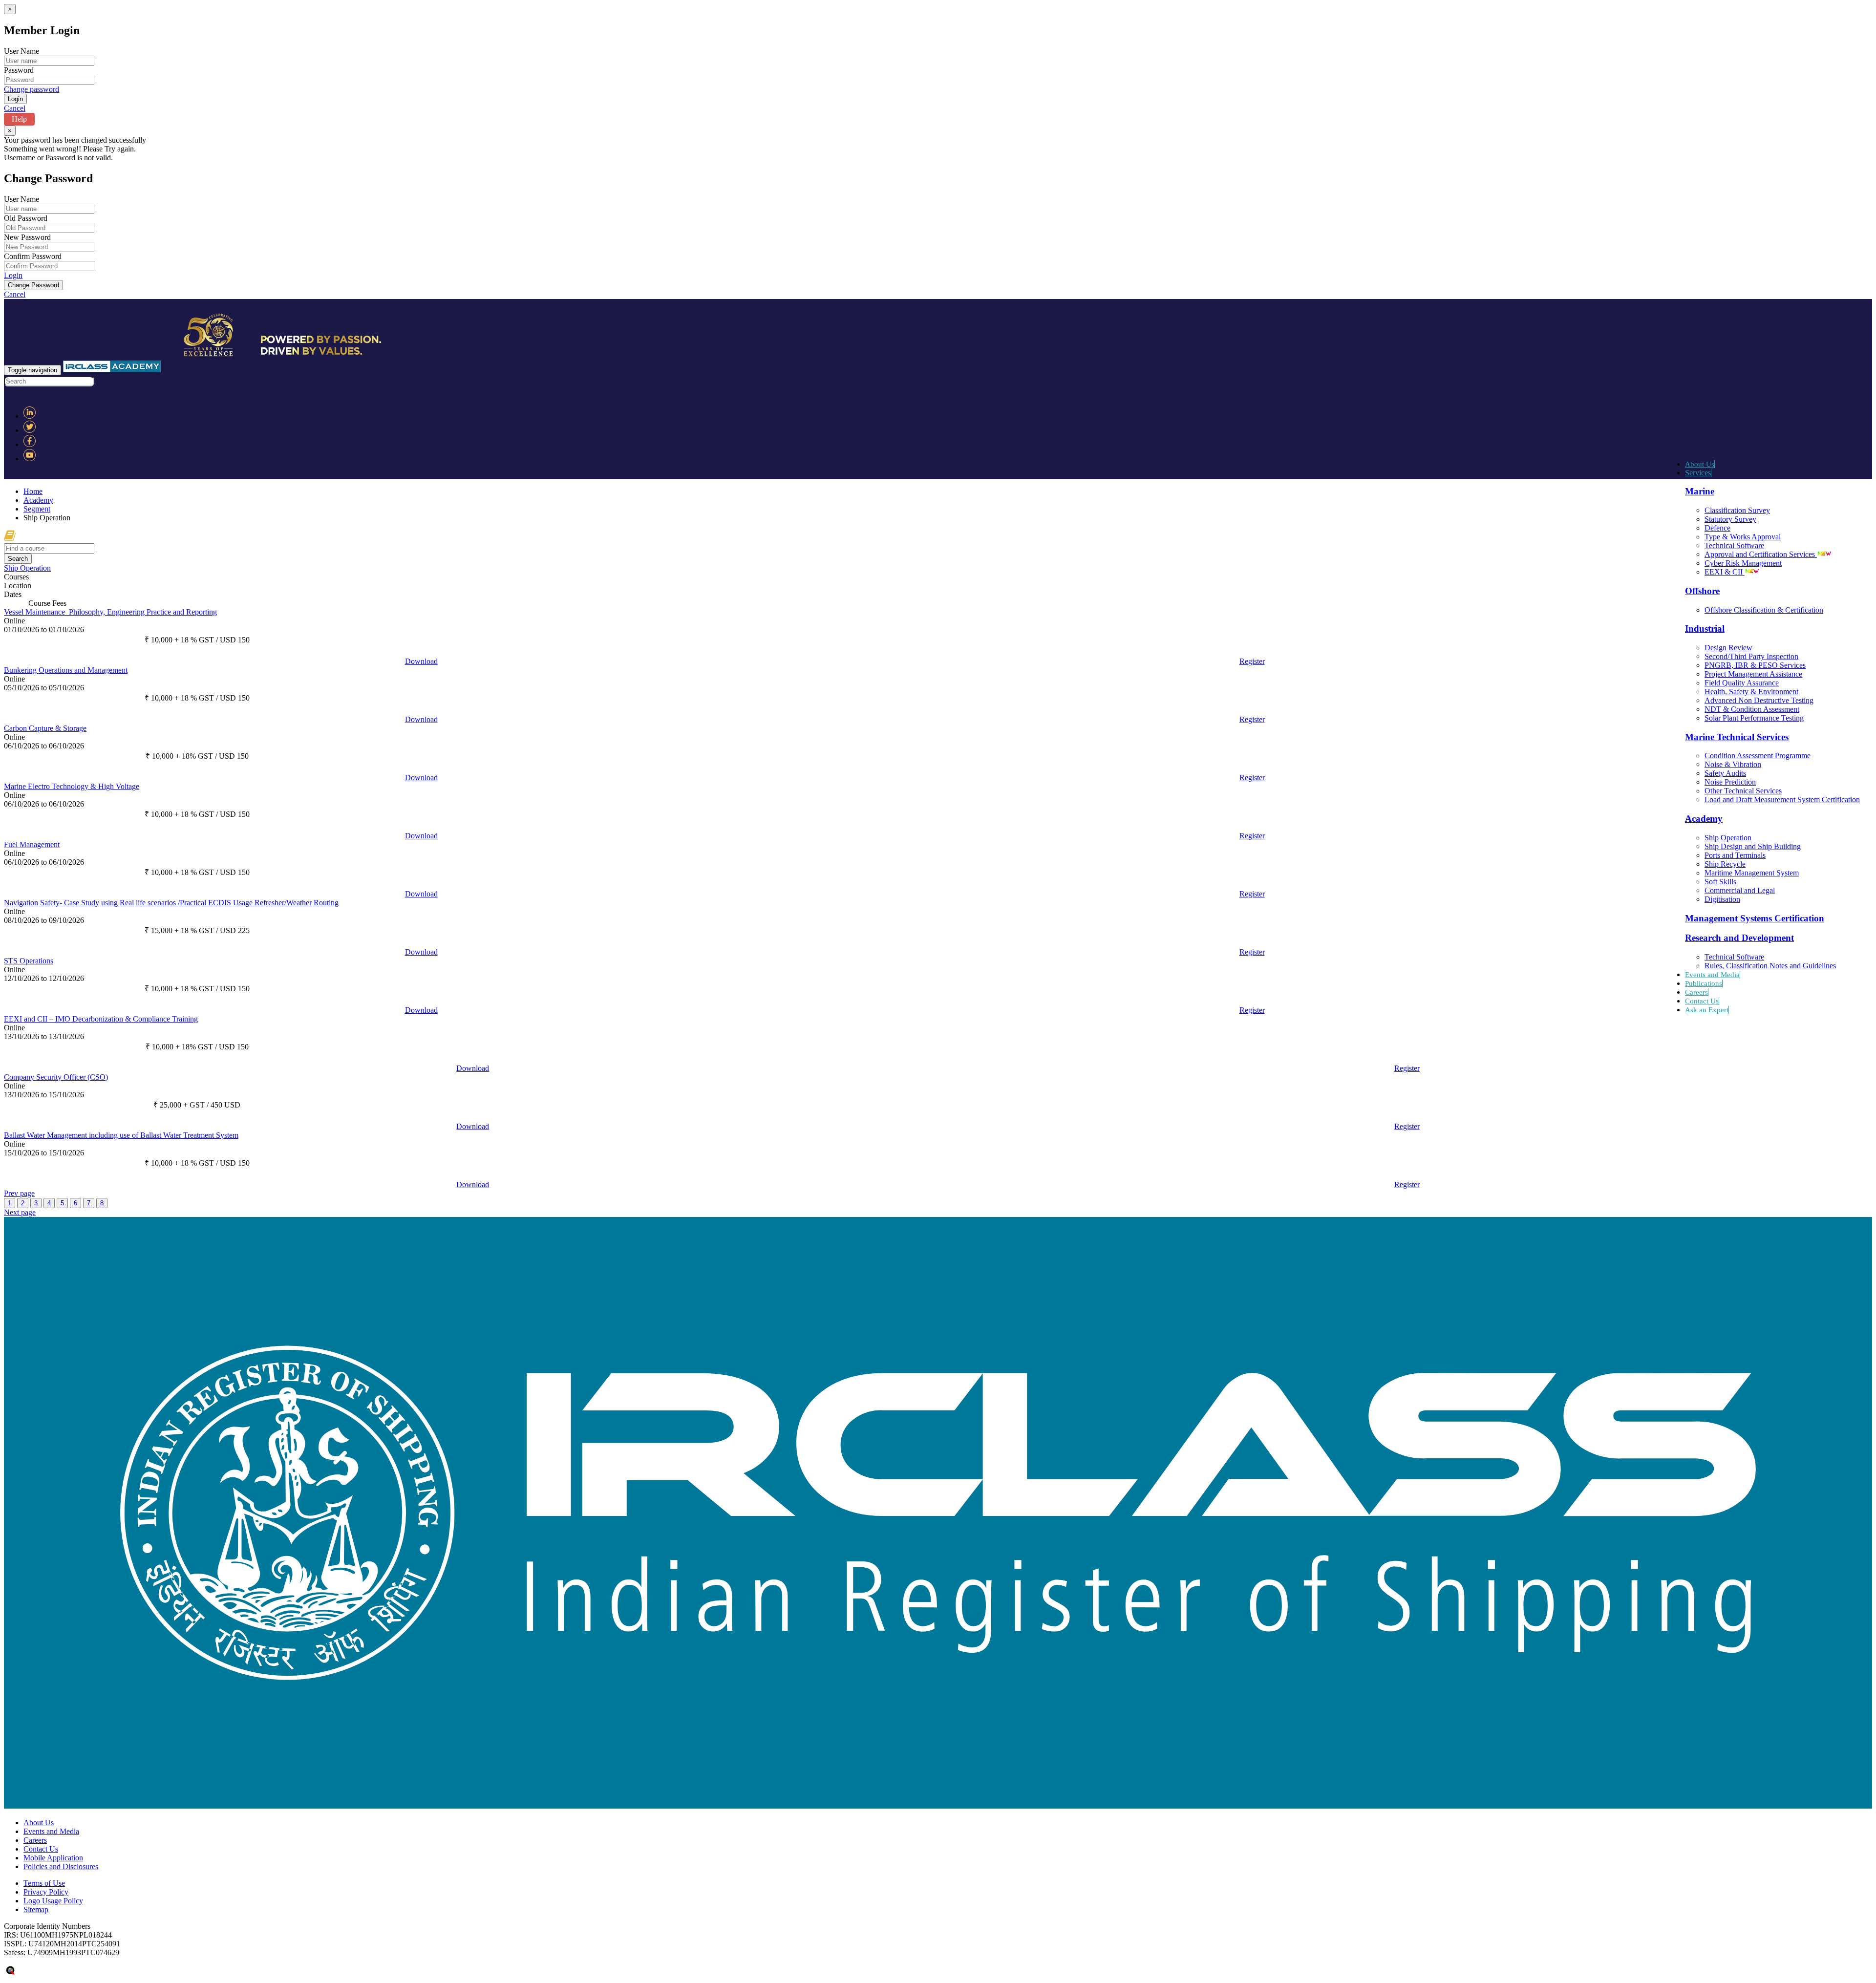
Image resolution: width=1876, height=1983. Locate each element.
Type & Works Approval (1743, 537)
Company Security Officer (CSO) (56, 1077)
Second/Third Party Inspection (1751, 656)
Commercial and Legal (1740, 890)
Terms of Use (44, 1883)
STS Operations (29, 961)
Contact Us (1702, 1001)
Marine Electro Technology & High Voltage (72, 786)
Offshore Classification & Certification (1764, 610)
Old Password (26, 218)
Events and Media (1712, 975)
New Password (27, 237)
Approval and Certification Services (1761, 554)
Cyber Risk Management (1743, 563)
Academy (38, 500)
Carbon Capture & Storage (45, 728)
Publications (1704, 983)
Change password (32, 89)
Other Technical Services (1743, 791)
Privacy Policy (46, 1892)
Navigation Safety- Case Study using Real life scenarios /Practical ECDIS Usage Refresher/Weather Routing (171, 903)
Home (33, 491)
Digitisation (1722, 899)
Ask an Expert (1707, 1010)
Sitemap (36, 1909)
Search (18, 559)
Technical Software (1734, 545)
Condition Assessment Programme (1758, 756)
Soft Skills (1720, 882)
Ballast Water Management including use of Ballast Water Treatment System (121, 1135)
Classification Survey (1737, 510)
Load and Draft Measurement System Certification (1782, 800)
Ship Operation (1728, 838)
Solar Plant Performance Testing (1754, 718)
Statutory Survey (1730, 519)
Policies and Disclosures (61, 1866)
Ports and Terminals (1735, 855)
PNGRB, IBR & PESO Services (1755, 665)
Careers (1696, 992)
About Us (1700, 464)
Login (13, 275)
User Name (21, 51)
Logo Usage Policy (53, 1901)
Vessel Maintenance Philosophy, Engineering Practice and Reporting (110, 612)
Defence (1717, 528)
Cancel (15, 108)
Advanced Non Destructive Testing (1759, 700)
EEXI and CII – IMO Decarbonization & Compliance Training (101, 1019)
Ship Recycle (1725, 864)
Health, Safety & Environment (1751, 692)
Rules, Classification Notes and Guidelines (1770, 966)
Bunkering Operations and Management (66, 670)
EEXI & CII (1725, 572)
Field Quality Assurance (1742, 683)
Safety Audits (1725, 773)
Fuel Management (32, 844)
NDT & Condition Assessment (1752, 709)
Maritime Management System (1752, 873)
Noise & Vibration (1733, 764)
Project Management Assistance (1753, 674)
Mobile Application (53, 1858)
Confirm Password (33, 256)
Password (19, 70)
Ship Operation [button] (27, 568)
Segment (37, 509)
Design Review (1728, 648)
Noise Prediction (1730, 782)
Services (1698, 473)
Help (19, 119)
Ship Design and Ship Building (1753, 846)
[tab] (938, 568)
